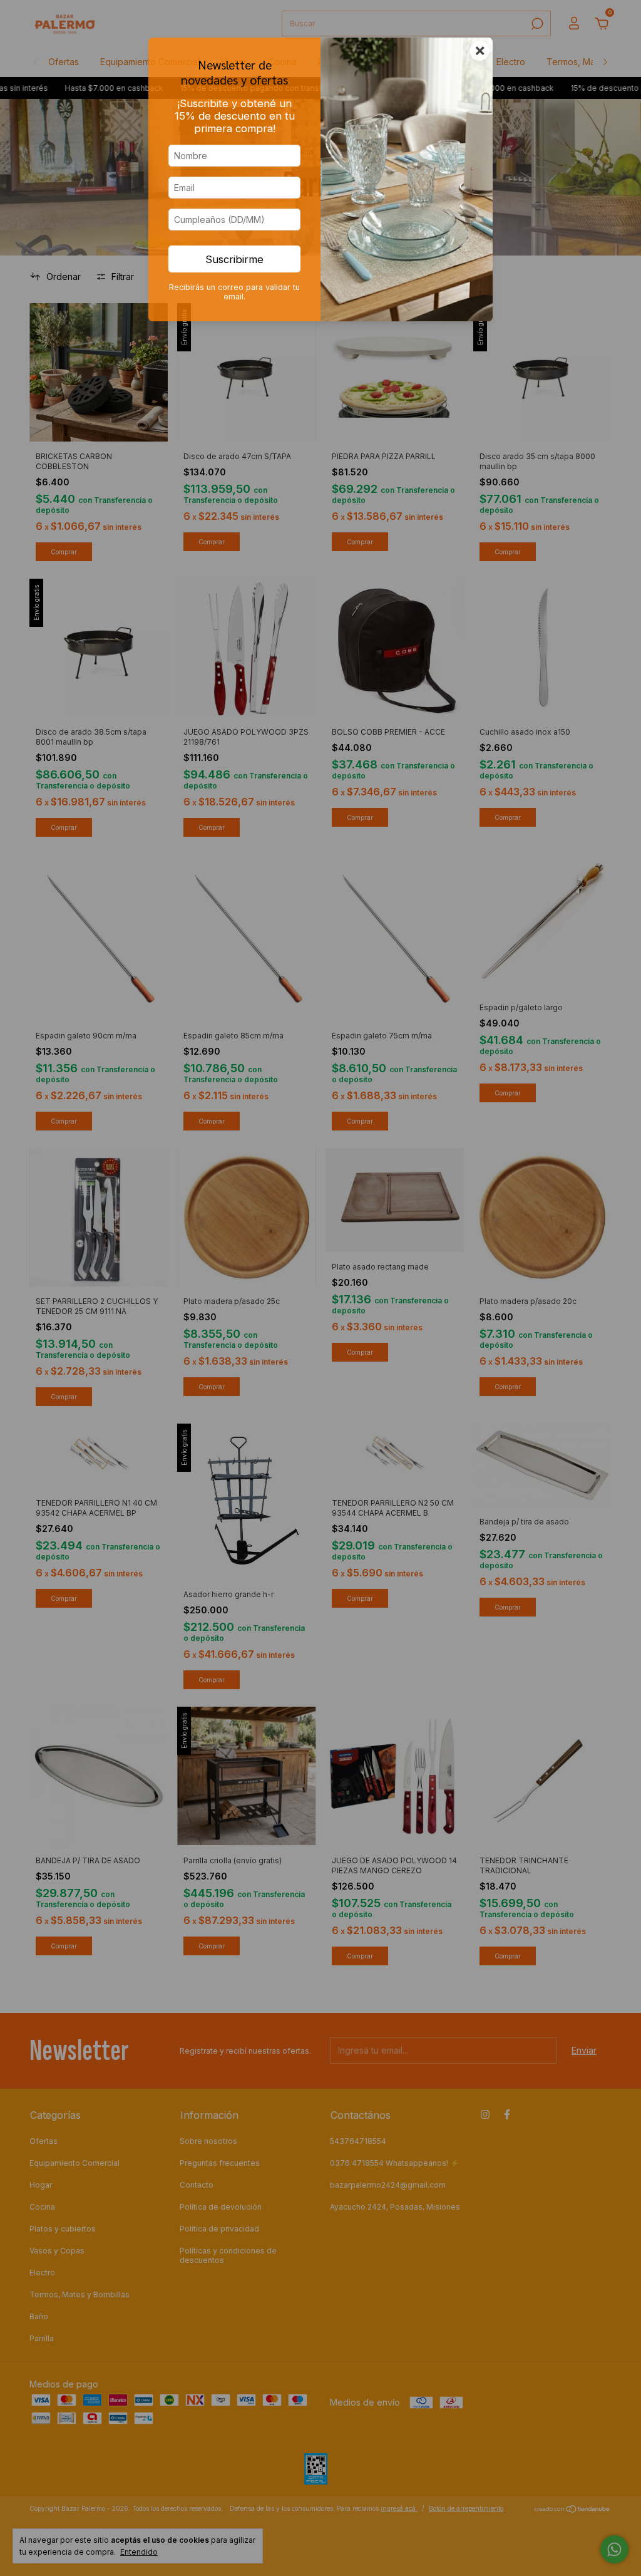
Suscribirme (234, 259)
